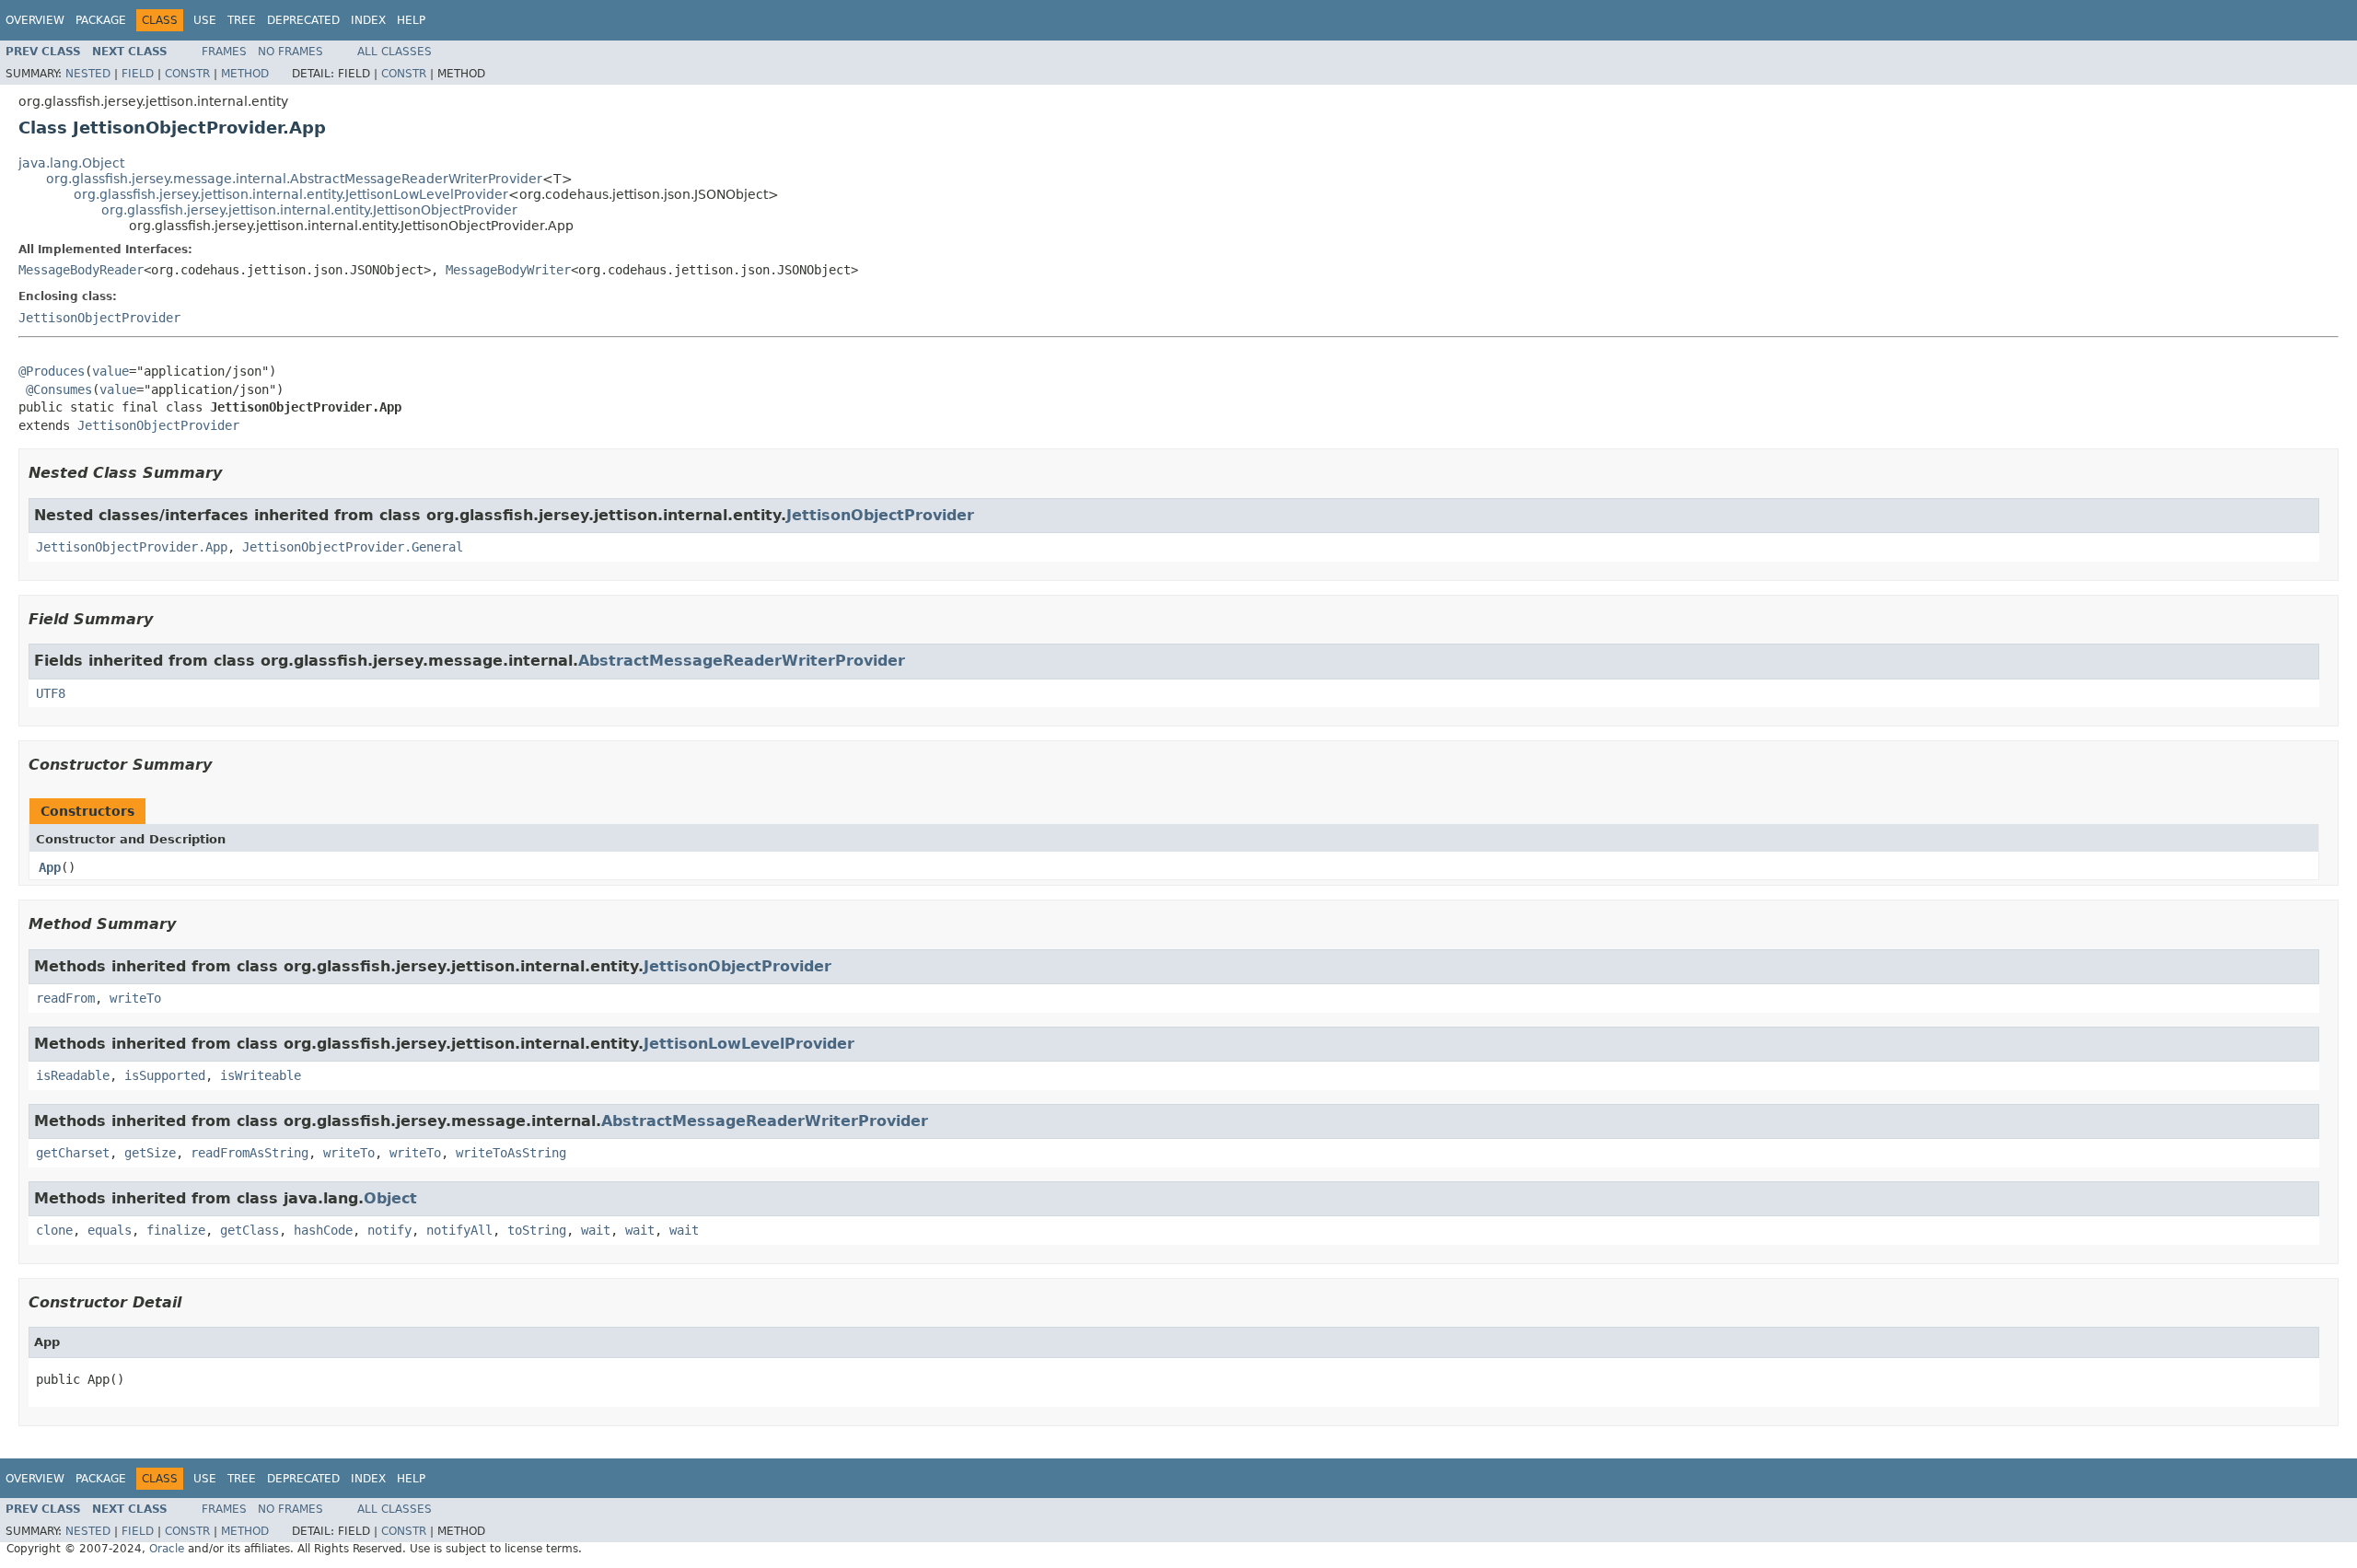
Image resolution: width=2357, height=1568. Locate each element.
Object (390, 1198)
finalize (176, 1230)
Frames (224, 52)
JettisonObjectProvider (99, 318)
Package (101, 20)
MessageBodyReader (81, 270)
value (110, 371)
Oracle (167, 1549)
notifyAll (459, 1230)
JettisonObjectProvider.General (353, 547)
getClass (250, 1230)
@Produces (52, 371)
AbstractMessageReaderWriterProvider (742, 661)
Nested (88, 74)
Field (138, 74)
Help (411, 20)
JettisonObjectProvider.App (132, 547)
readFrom (65, 998)
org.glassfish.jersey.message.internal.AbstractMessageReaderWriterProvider (294, 179)
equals (110, 1230)
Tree (242, 20)
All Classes (395, 52)
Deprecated (303, 20)
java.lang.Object (71, 163)
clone (54, 1230)
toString (537, 1230)
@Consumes (59, 389)
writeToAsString (511, 1153)
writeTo (135, 998)
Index (368, 20)
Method (245, 74)
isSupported (165, 1075)
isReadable (73, 1075)
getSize (150, 1153)
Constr (187, 74)
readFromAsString (250, 1153)
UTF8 (51, 693)
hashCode (323, 1230)
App (50, 867)
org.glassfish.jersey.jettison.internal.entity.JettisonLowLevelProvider (291, 194)
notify (389, 1230)
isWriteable (261, 1075)
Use (205, 20)
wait (596, 1230)
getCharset (73, 1153)
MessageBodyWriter (508, 270)
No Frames (290, 52)
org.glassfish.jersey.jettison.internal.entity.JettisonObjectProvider (309, 210)
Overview (35, 20)
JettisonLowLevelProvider (749, 1044)
